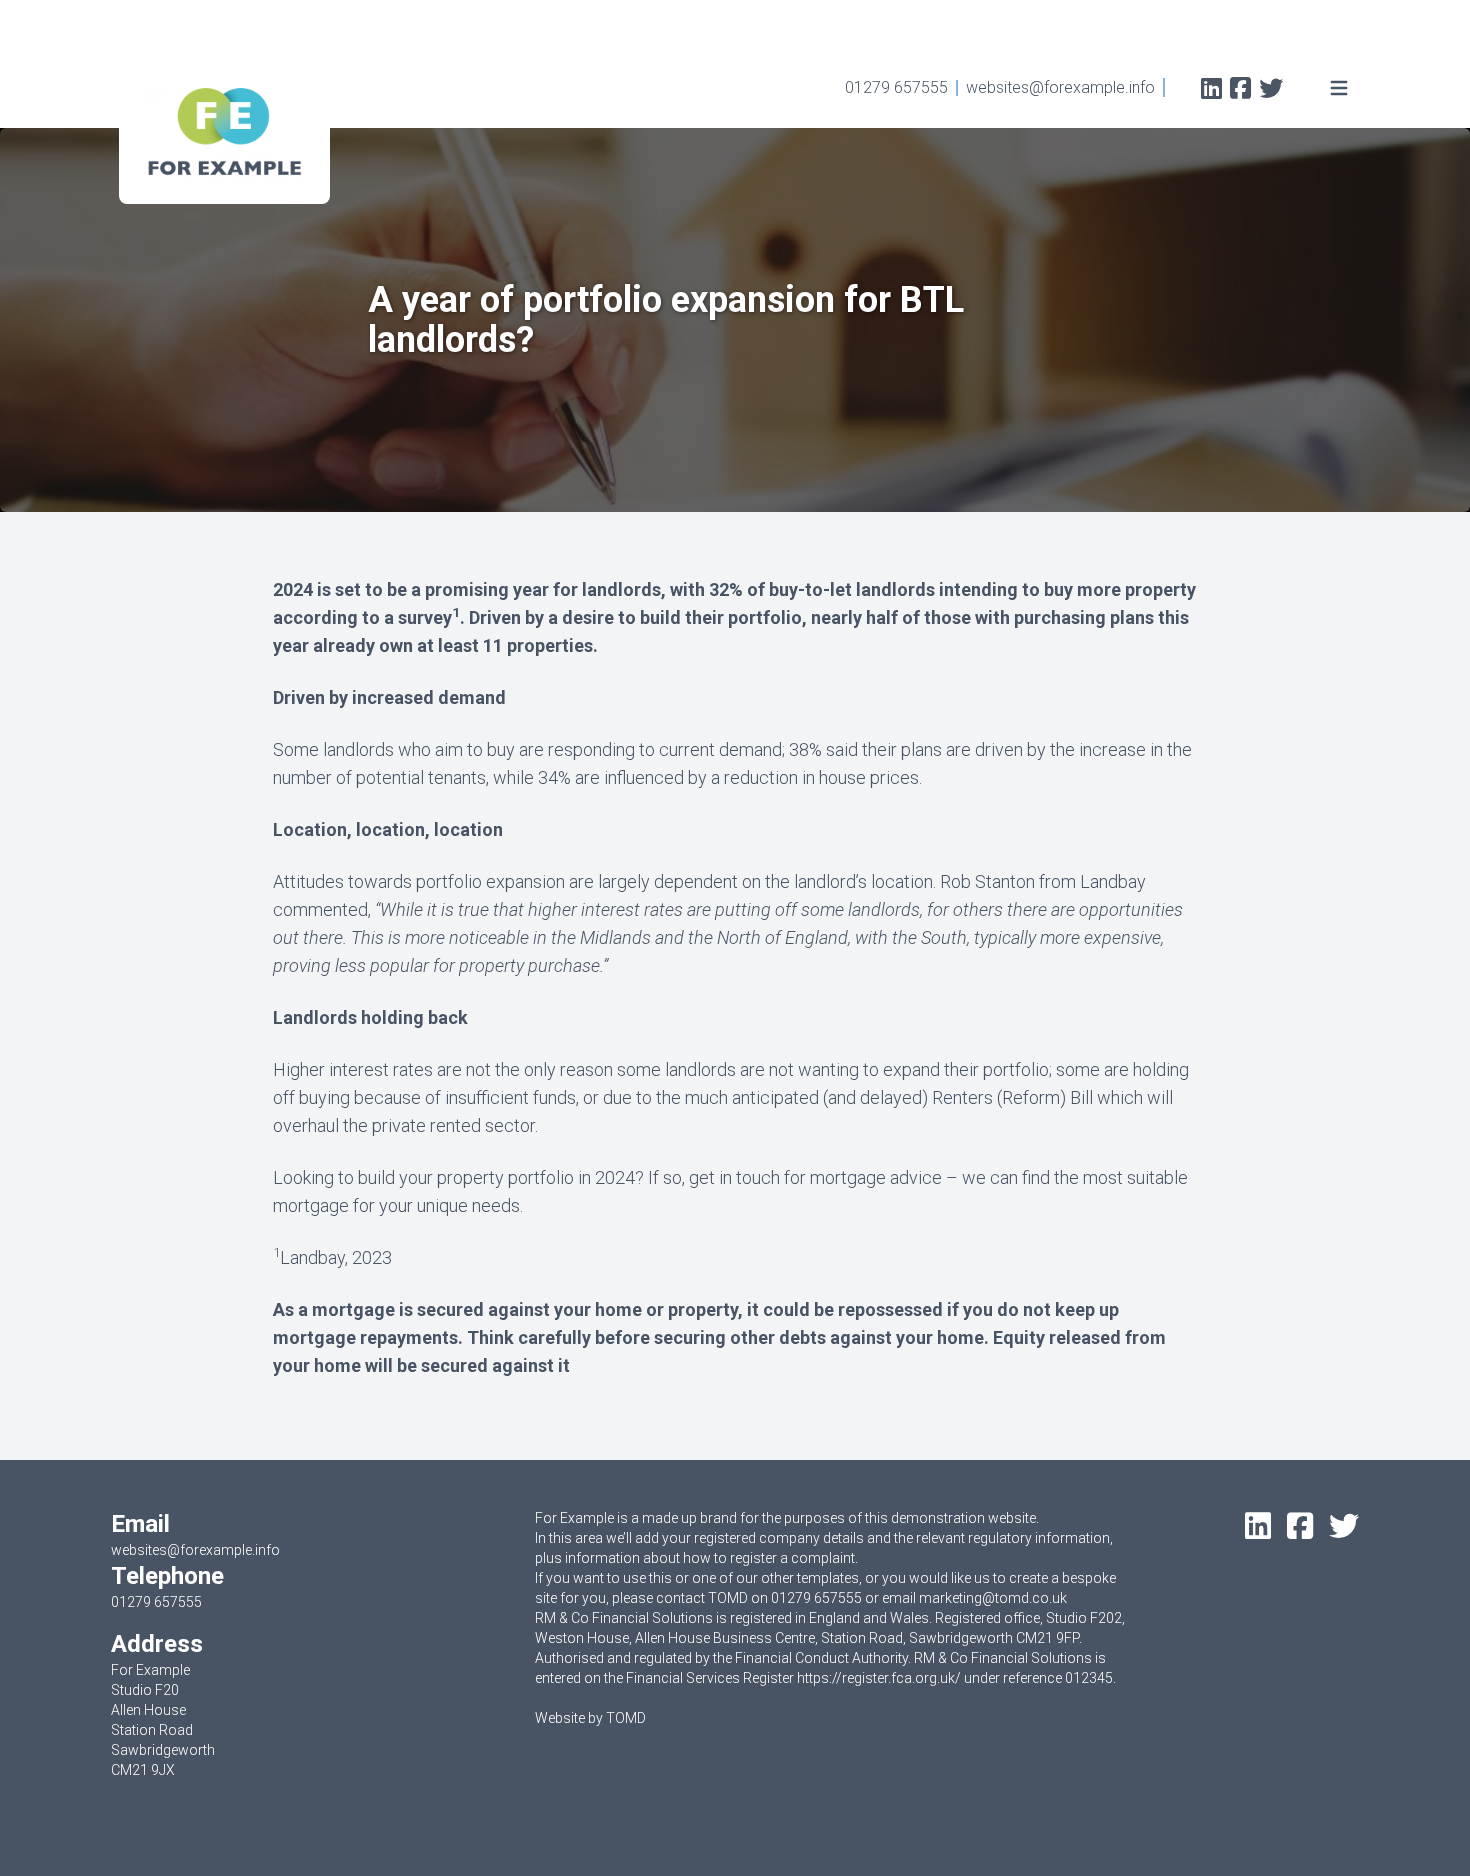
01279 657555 (896, 87)
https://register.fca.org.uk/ (879, 1678)
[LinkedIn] (1211, 90)
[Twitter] (1271, 90)
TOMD (626, 1718)
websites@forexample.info (1060, 87)
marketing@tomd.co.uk (993, 1598)
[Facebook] (1240, 90)
